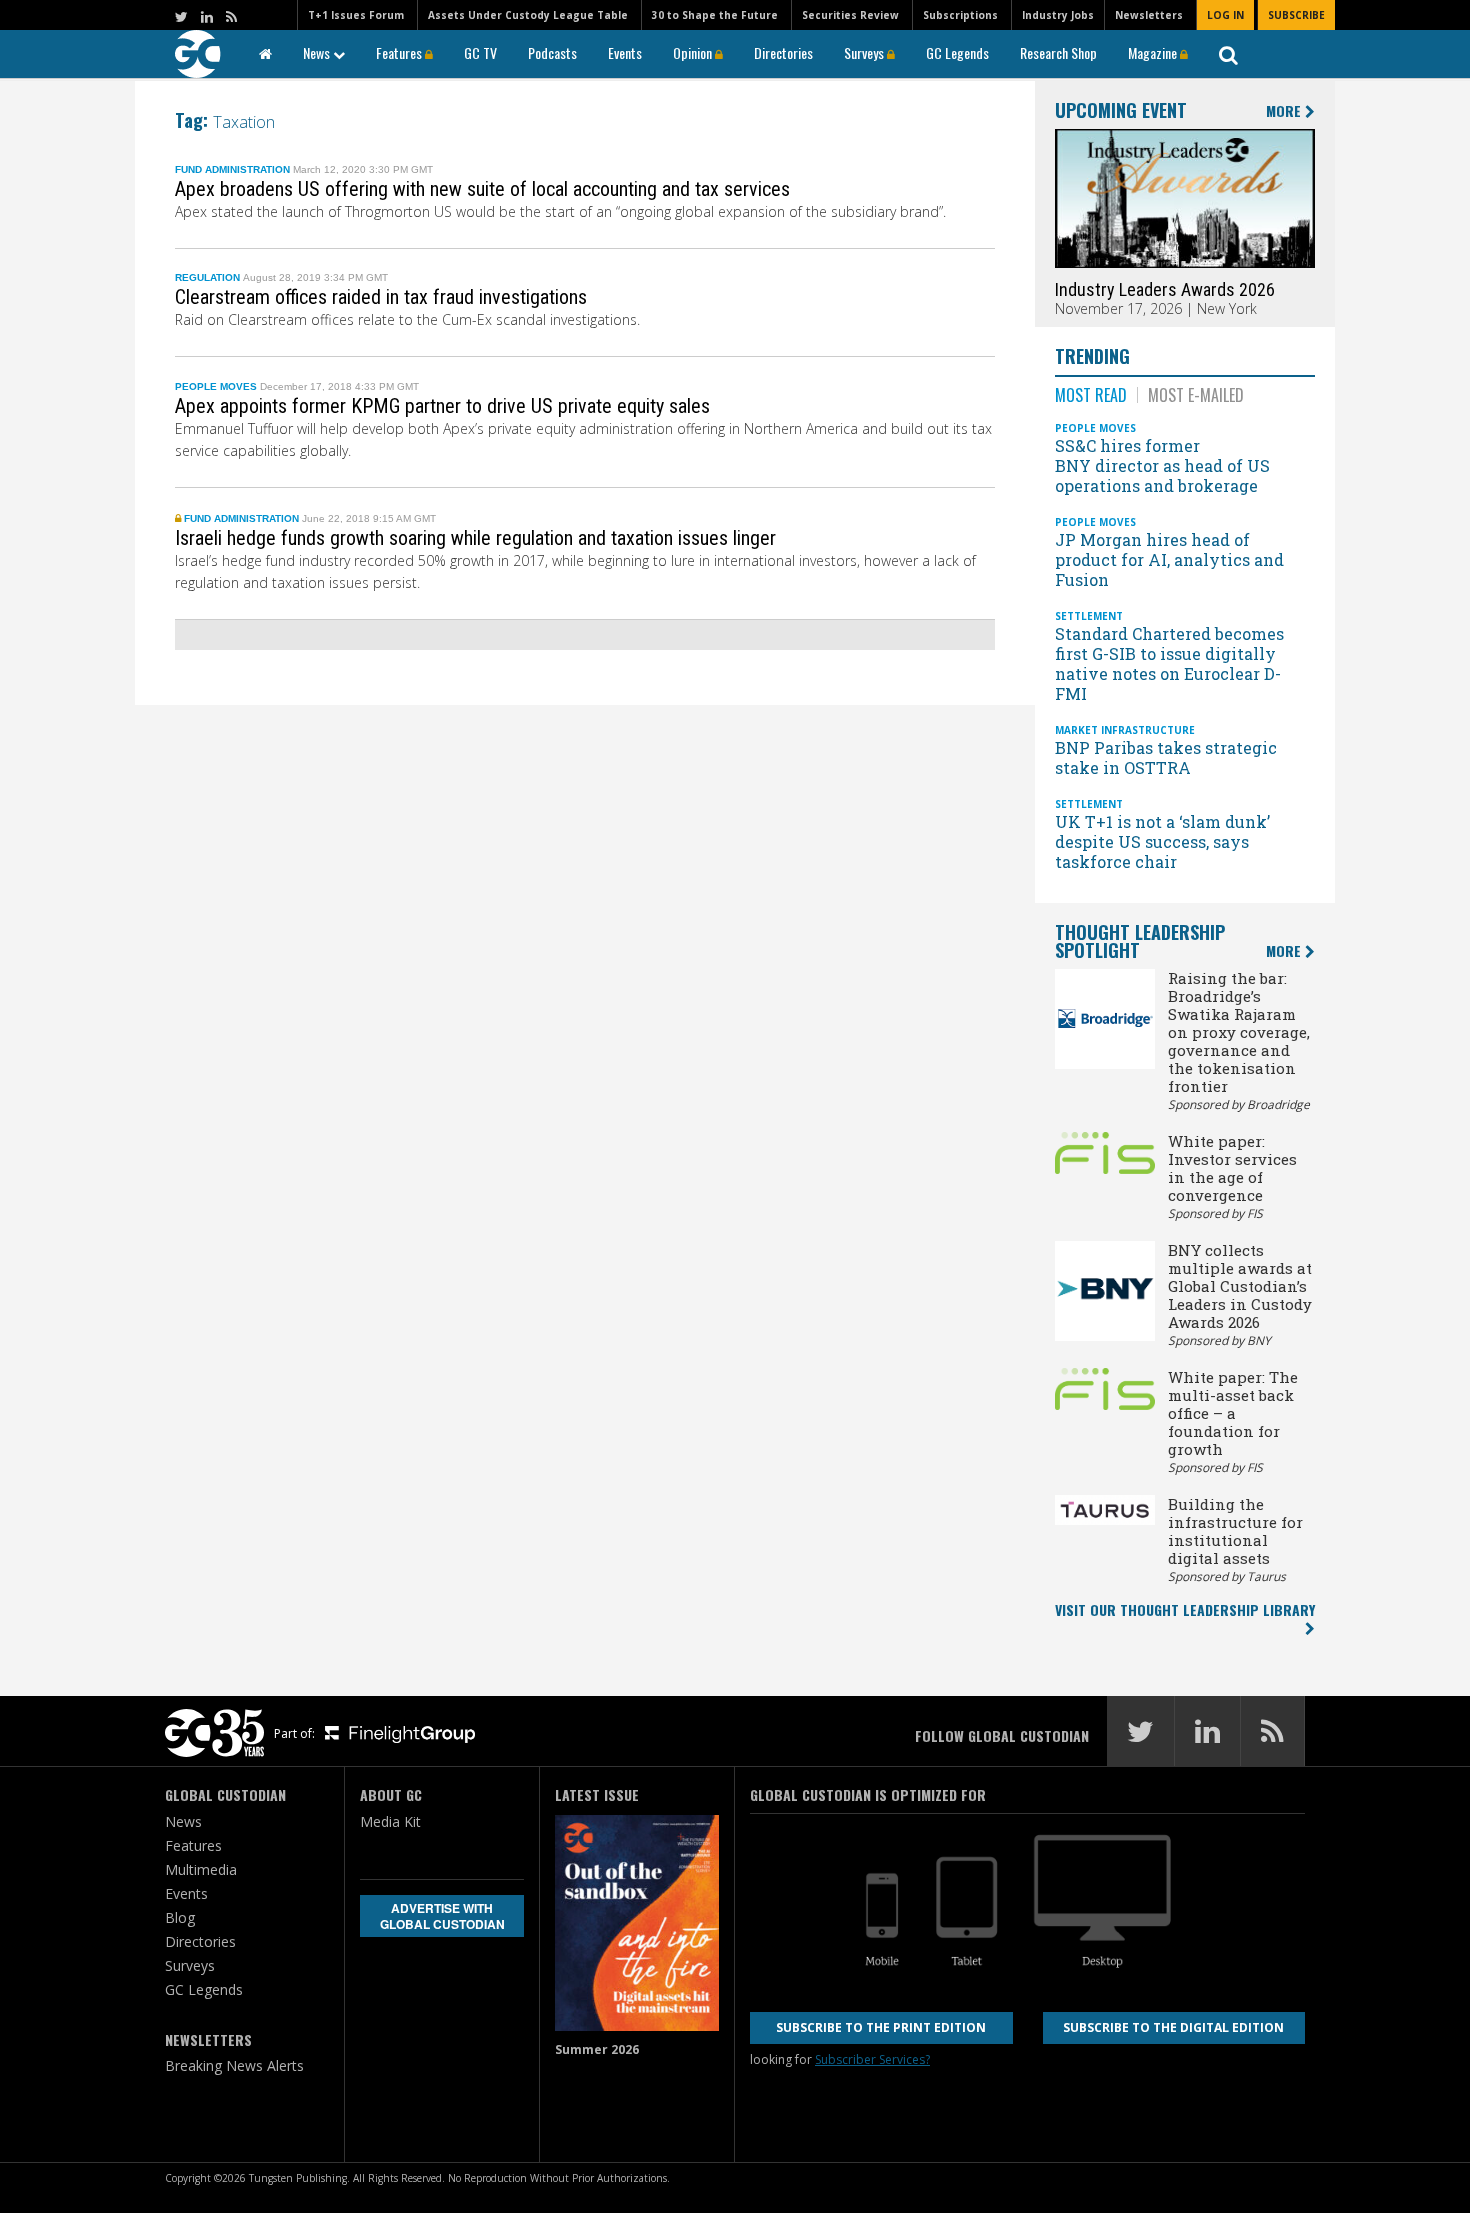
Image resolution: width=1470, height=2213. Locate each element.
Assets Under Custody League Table (528, 15)
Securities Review (850, 15)
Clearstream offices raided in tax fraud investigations (381, 297)
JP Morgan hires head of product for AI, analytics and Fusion (1169, 559)
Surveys (865, 52)
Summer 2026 (597, 2049)
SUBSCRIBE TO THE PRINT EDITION (881, 2027)
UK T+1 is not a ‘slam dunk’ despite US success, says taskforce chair (1162, 841)
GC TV (480, 52)
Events (625, 52)
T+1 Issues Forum (356, 15)
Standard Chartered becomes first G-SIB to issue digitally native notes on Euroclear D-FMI (1169, 663)
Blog (180, 1917)
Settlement (1089, 616)
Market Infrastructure (1125, 730)
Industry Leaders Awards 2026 (1165, 289)
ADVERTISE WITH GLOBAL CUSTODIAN (442, 1916)
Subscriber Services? (872, 2059)
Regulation (207, 277)
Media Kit (390, 1821)
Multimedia (201, 1869)
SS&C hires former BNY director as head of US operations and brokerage (1162, 465)
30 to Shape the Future (715, 15)
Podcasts (552, 52)
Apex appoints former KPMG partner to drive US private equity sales (442, 406)
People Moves (216, 386)
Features (400, 52)
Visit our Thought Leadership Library (1185, 1609)
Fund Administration (232, 169)
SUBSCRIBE (1296, 15)
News (318, 52)
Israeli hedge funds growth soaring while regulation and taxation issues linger (475, 538)
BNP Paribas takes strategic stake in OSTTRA (1166, 757)
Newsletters (1149, 15)
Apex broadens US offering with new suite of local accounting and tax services (482, 189)
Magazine (1154, 52)
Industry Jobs (1058, 15)
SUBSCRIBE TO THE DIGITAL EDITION (1173, 2027)
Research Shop (1058, 52)
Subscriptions (960, 15)
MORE (1285, 111)
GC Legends (957, 52)
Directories (783, 52)
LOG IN (1225, 15)
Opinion (694, 52)
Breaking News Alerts (234, 2065)
